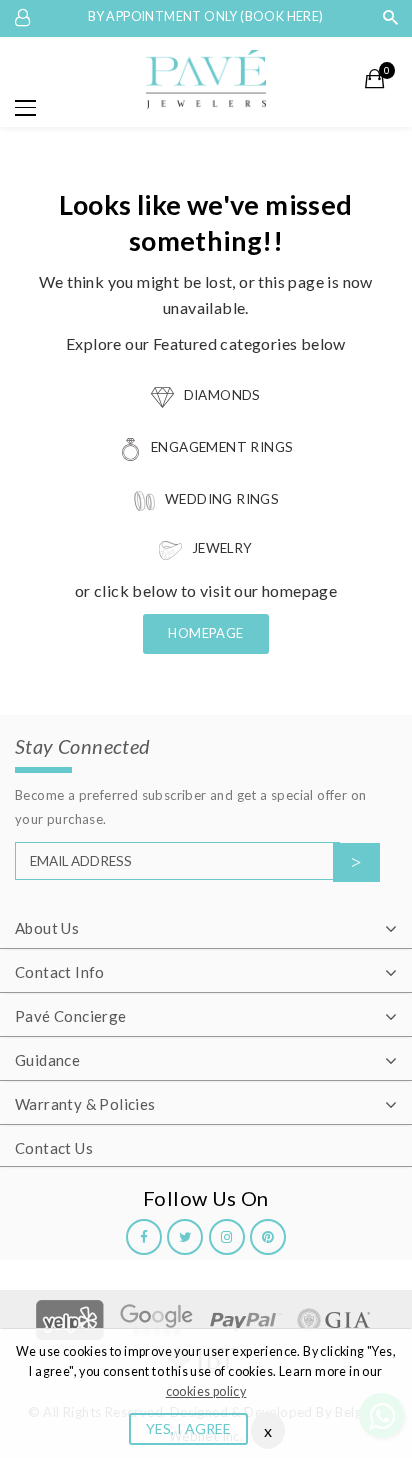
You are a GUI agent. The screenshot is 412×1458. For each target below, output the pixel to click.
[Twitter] (185, 1237)
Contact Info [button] (60, 972)
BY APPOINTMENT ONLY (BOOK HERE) (205, 16)
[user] (24, 18)
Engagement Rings (221, 447)
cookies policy (206, 1391)
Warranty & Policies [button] (85, 1104)
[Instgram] (227, 1237)
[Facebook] (144, 1237)
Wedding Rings (221, 499)
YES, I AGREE (188, 1428)
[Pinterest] (268, 1237)
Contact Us (54, 1148)
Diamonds (220, 395)
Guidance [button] (47, 1060)
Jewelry (220, 548)
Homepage (205, 633)
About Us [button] (47, 928)
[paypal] (245, 1318)
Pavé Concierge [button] (71, 1016)
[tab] (206, 929)
